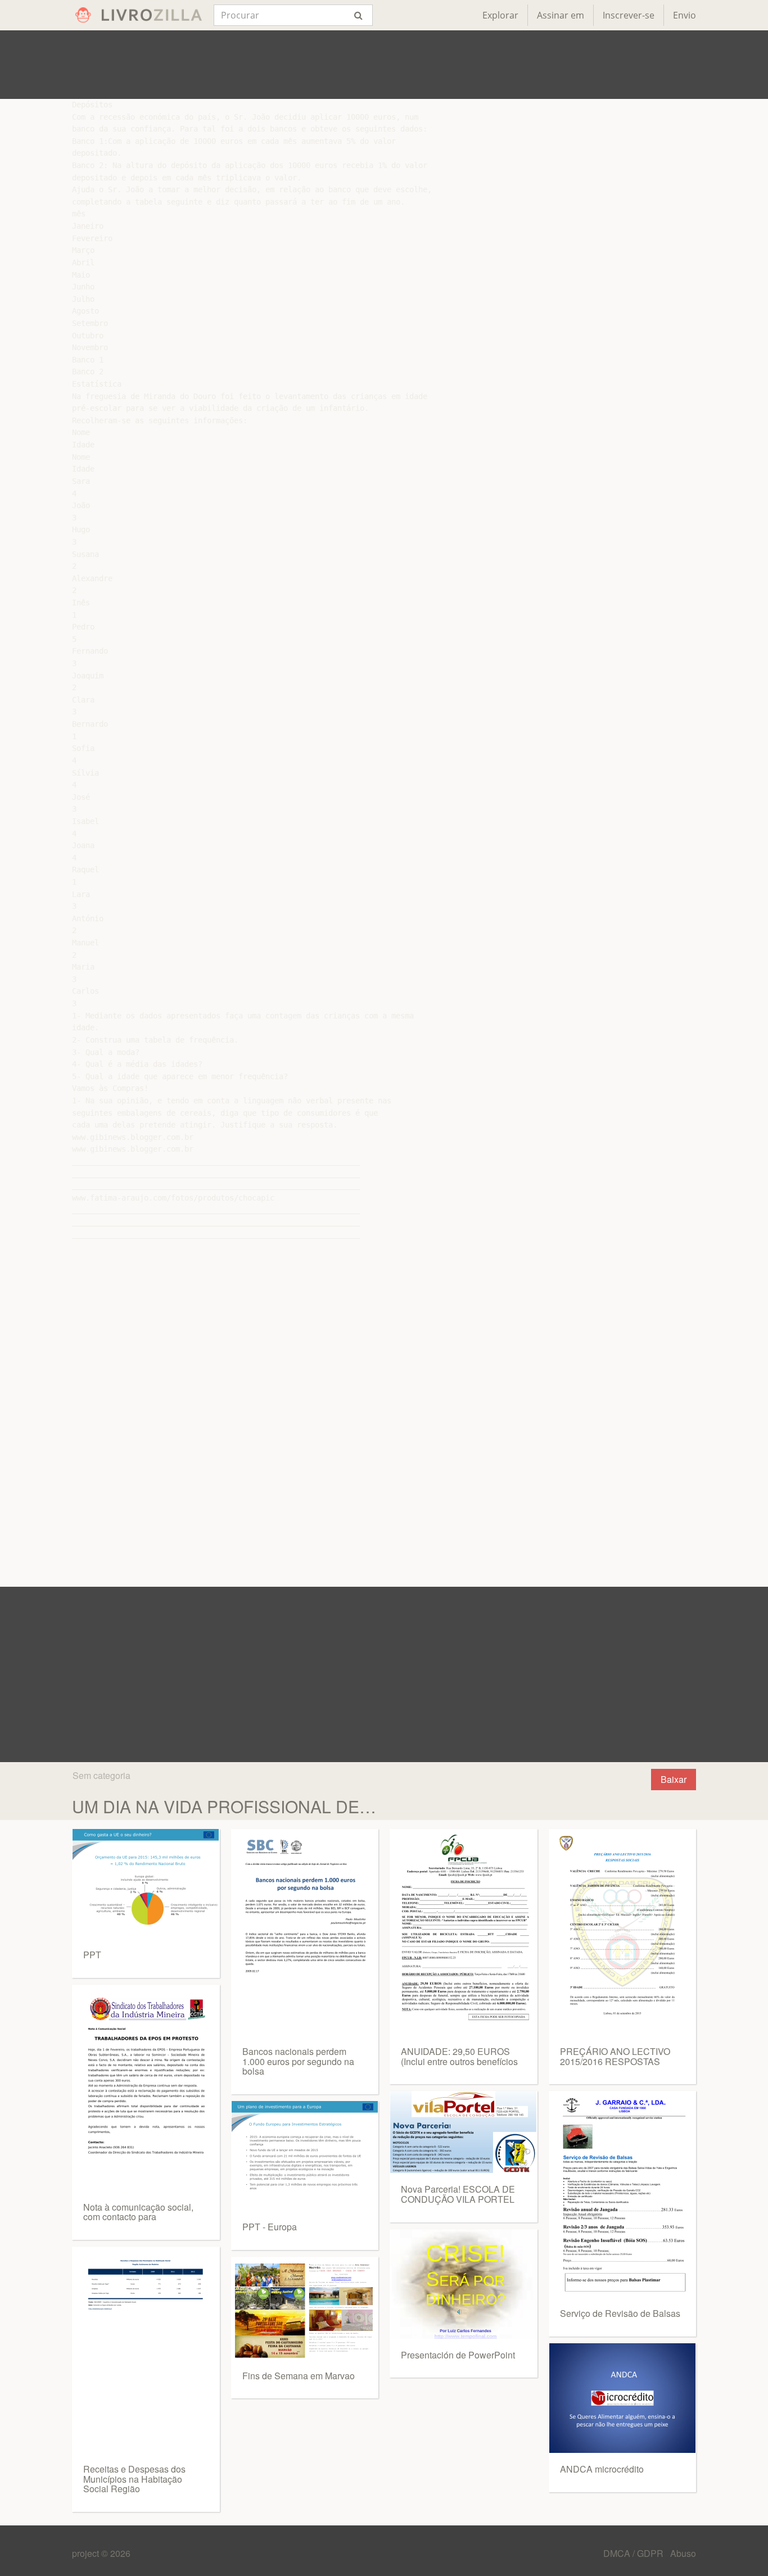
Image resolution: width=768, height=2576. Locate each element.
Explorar (500, 15)
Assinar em (561, 15)
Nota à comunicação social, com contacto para (138, 2212)
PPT (92, 1955)
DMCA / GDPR (634, 2553)
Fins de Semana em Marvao (299, 2376)
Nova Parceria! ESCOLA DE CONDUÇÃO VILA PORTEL (458, 2194)
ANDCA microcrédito (602, 2469)
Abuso (683, 2553)
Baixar (674, 1779)
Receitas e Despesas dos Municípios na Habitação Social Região (134, 2479)
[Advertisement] (384, 65)
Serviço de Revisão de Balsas (620, 2313)
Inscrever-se (629, 15)
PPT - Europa (270, 2227)
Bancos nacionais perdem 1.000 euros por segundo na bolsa (298, 2061)
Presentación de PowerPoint (458, 2355)
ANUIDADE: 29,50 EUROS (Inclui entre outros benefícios (459, 2056)
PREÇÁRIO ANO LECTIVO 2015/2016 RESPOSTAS (615, 2056)
